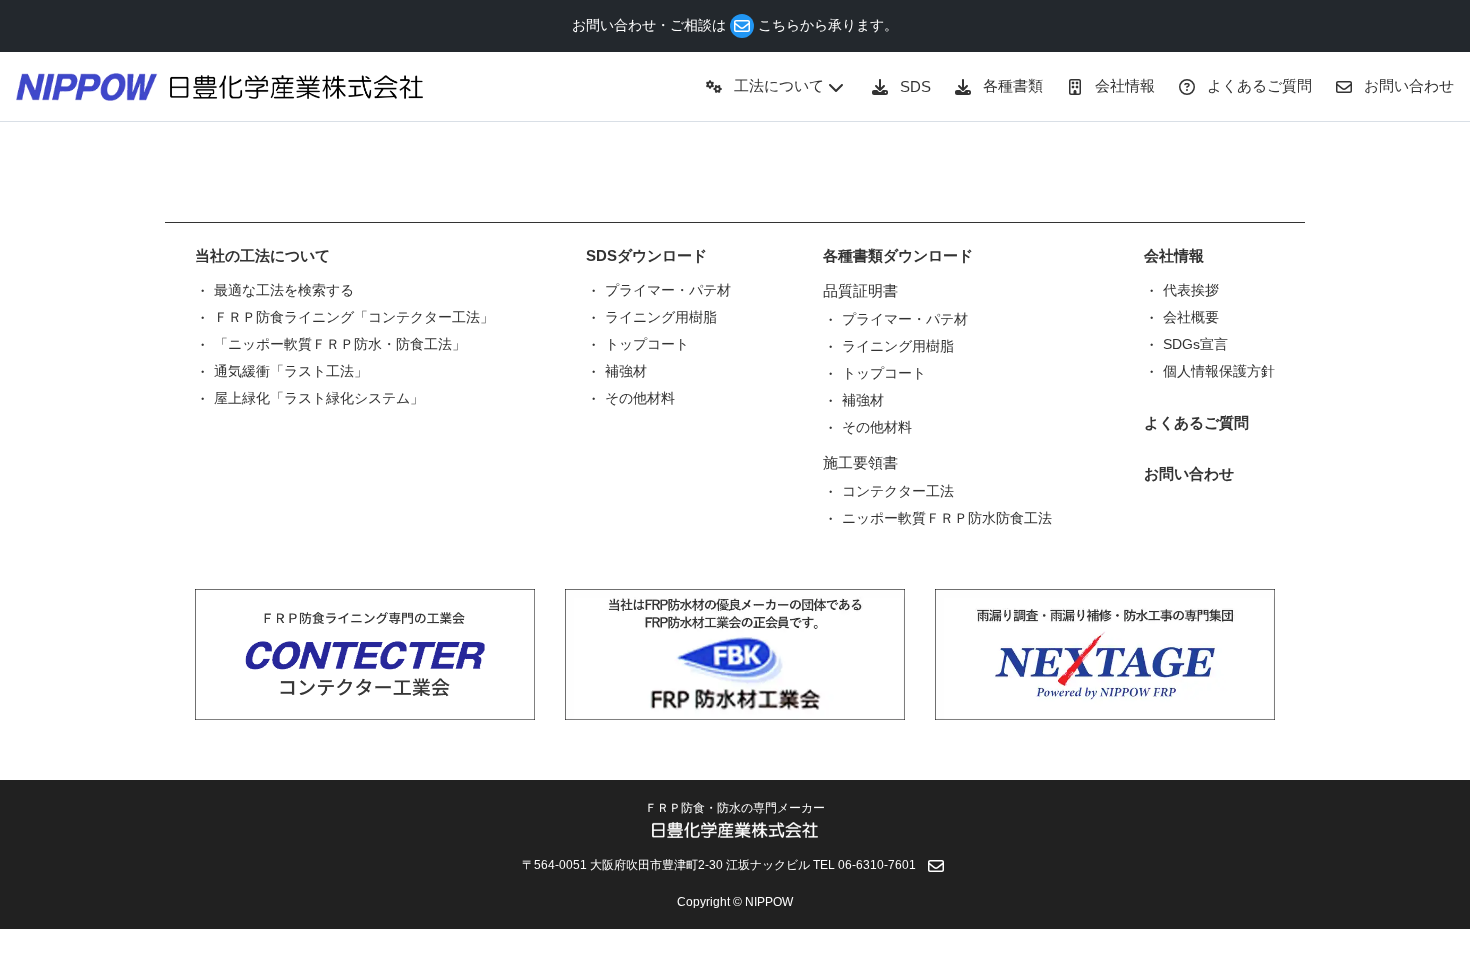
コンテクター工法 (898, 491)
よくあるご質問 (1196, 422)
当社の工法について (262, 255)
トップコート (647, 344)
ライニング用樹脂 (661, 317)
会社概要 (1191, 317)
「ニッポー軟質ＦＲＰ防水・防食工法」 (340, 344)
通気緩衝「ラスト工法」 (291, 371)
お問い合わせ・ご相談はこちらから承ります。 (735, 25)
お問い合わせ (1189, 473)
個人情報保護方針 (1219, 371)
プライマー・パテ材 (668, 290)
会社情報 (1174, 255)
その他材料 (640, 398)
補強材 (626, 371)
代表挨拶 (1191, 290)
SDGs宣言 (1195, 344)
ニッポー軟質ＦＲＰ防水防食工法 (947, 518)
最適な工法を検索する (284, 290)
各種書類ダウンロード (898, 255)
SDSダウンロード (646, 255)
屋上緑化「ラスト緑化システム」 (319, 398)
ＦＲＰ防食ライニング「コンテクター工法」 (354, 317)
